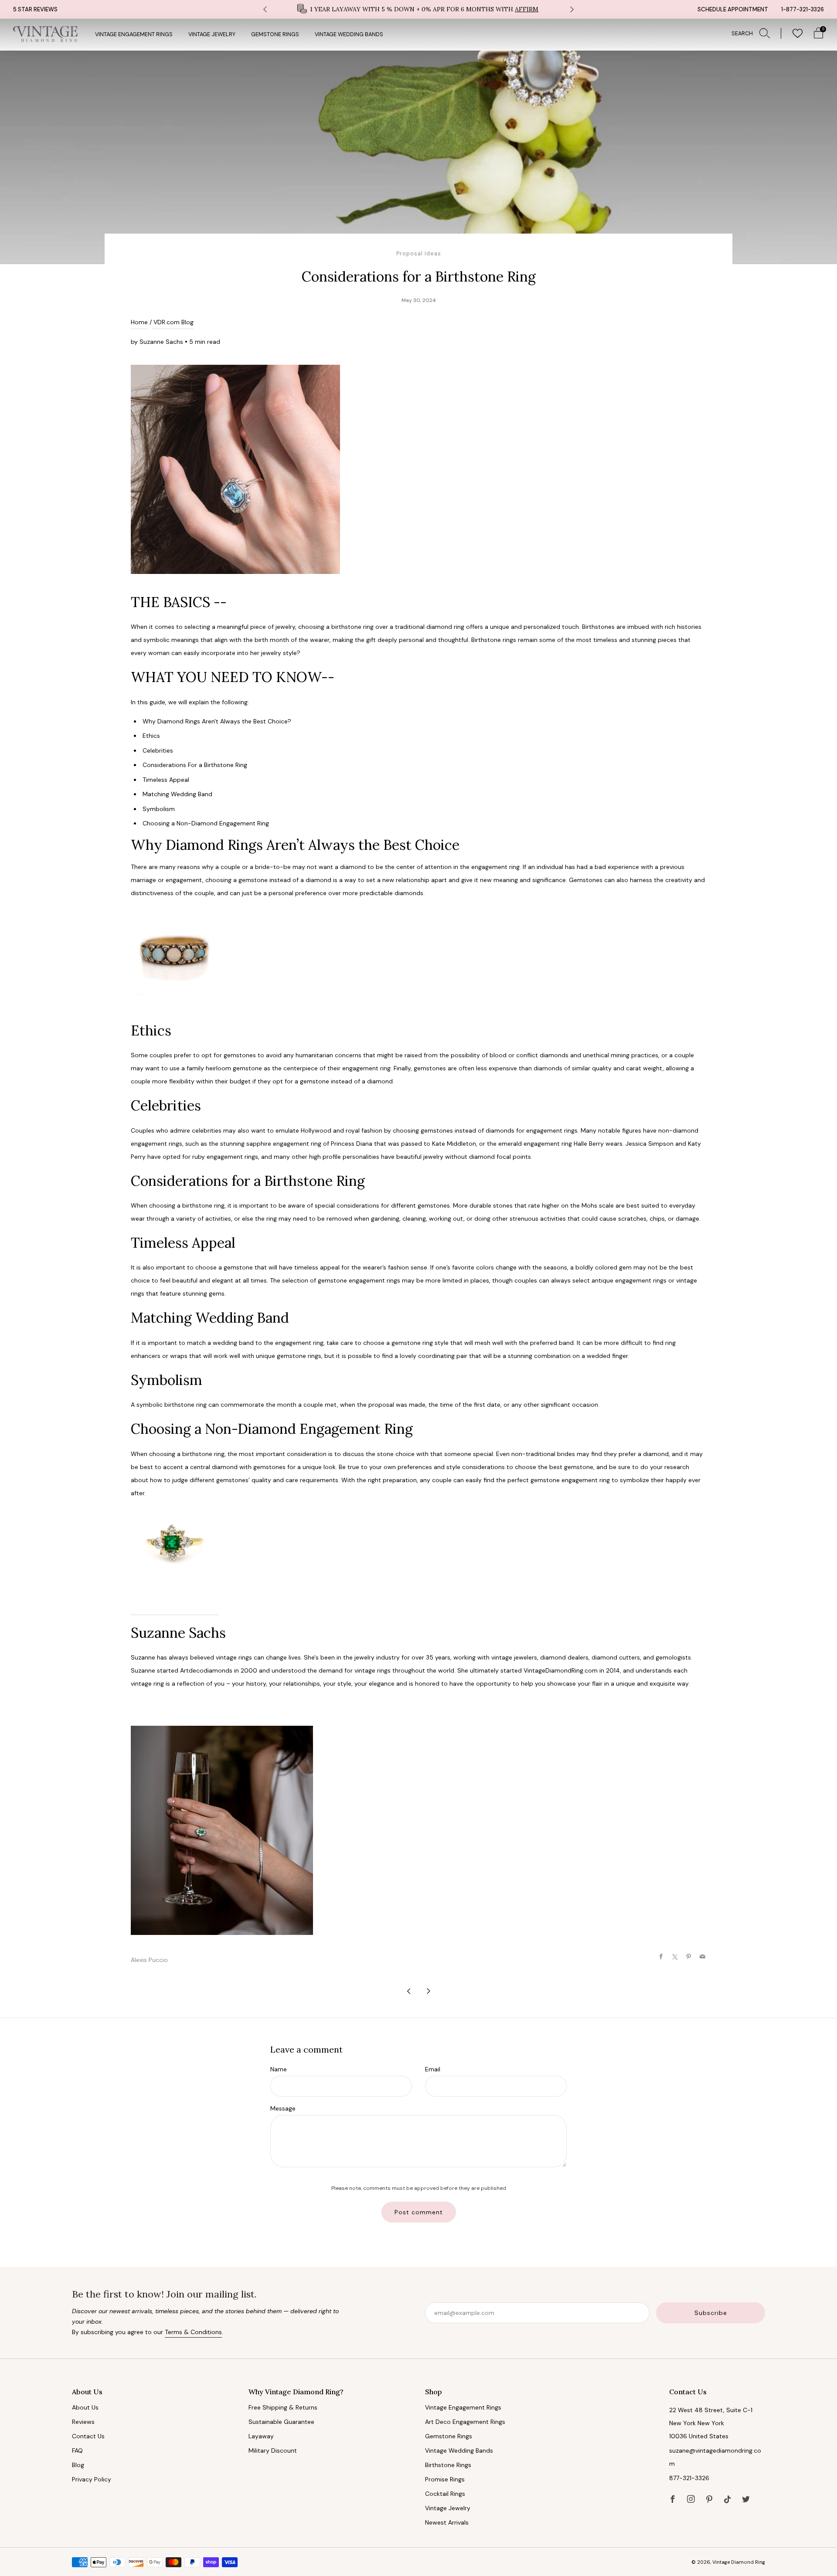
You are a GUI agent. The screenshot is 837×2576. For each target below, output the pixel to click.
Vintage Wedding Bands (349, 34)
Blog (78, 2465)
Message (283, 2108)
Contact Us (88, 2436)
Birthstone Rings (448, 2465)
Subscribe (711, 2313)
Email (433, 2069)
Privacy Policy (92, 2479)
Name (279, 2069)
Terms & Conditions (193, 2332)
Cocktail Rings (445, 2494)
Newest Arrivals (447, 2522)
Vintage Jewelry (212, 34)
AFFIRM (527, 9)
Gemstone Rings (275, 34)
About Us (85, 2407)
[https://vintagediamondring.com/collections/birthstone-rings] (174, 958)
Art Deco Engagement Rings (465, 2422)
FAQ (77, 2450)
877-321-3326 (689, 2478)
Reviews (83, 2422)
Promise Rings (445, 2479)
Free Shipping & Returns (283, 2407)
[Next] (572, 9)
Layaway (261, 2436)
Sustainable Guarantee (281, 2422)
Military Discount (273, 2450)
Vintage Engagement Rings (134, 34)
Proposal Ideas (419, 254)
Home (139, 322)
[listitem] (418, 9)
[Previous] (265, 9)
